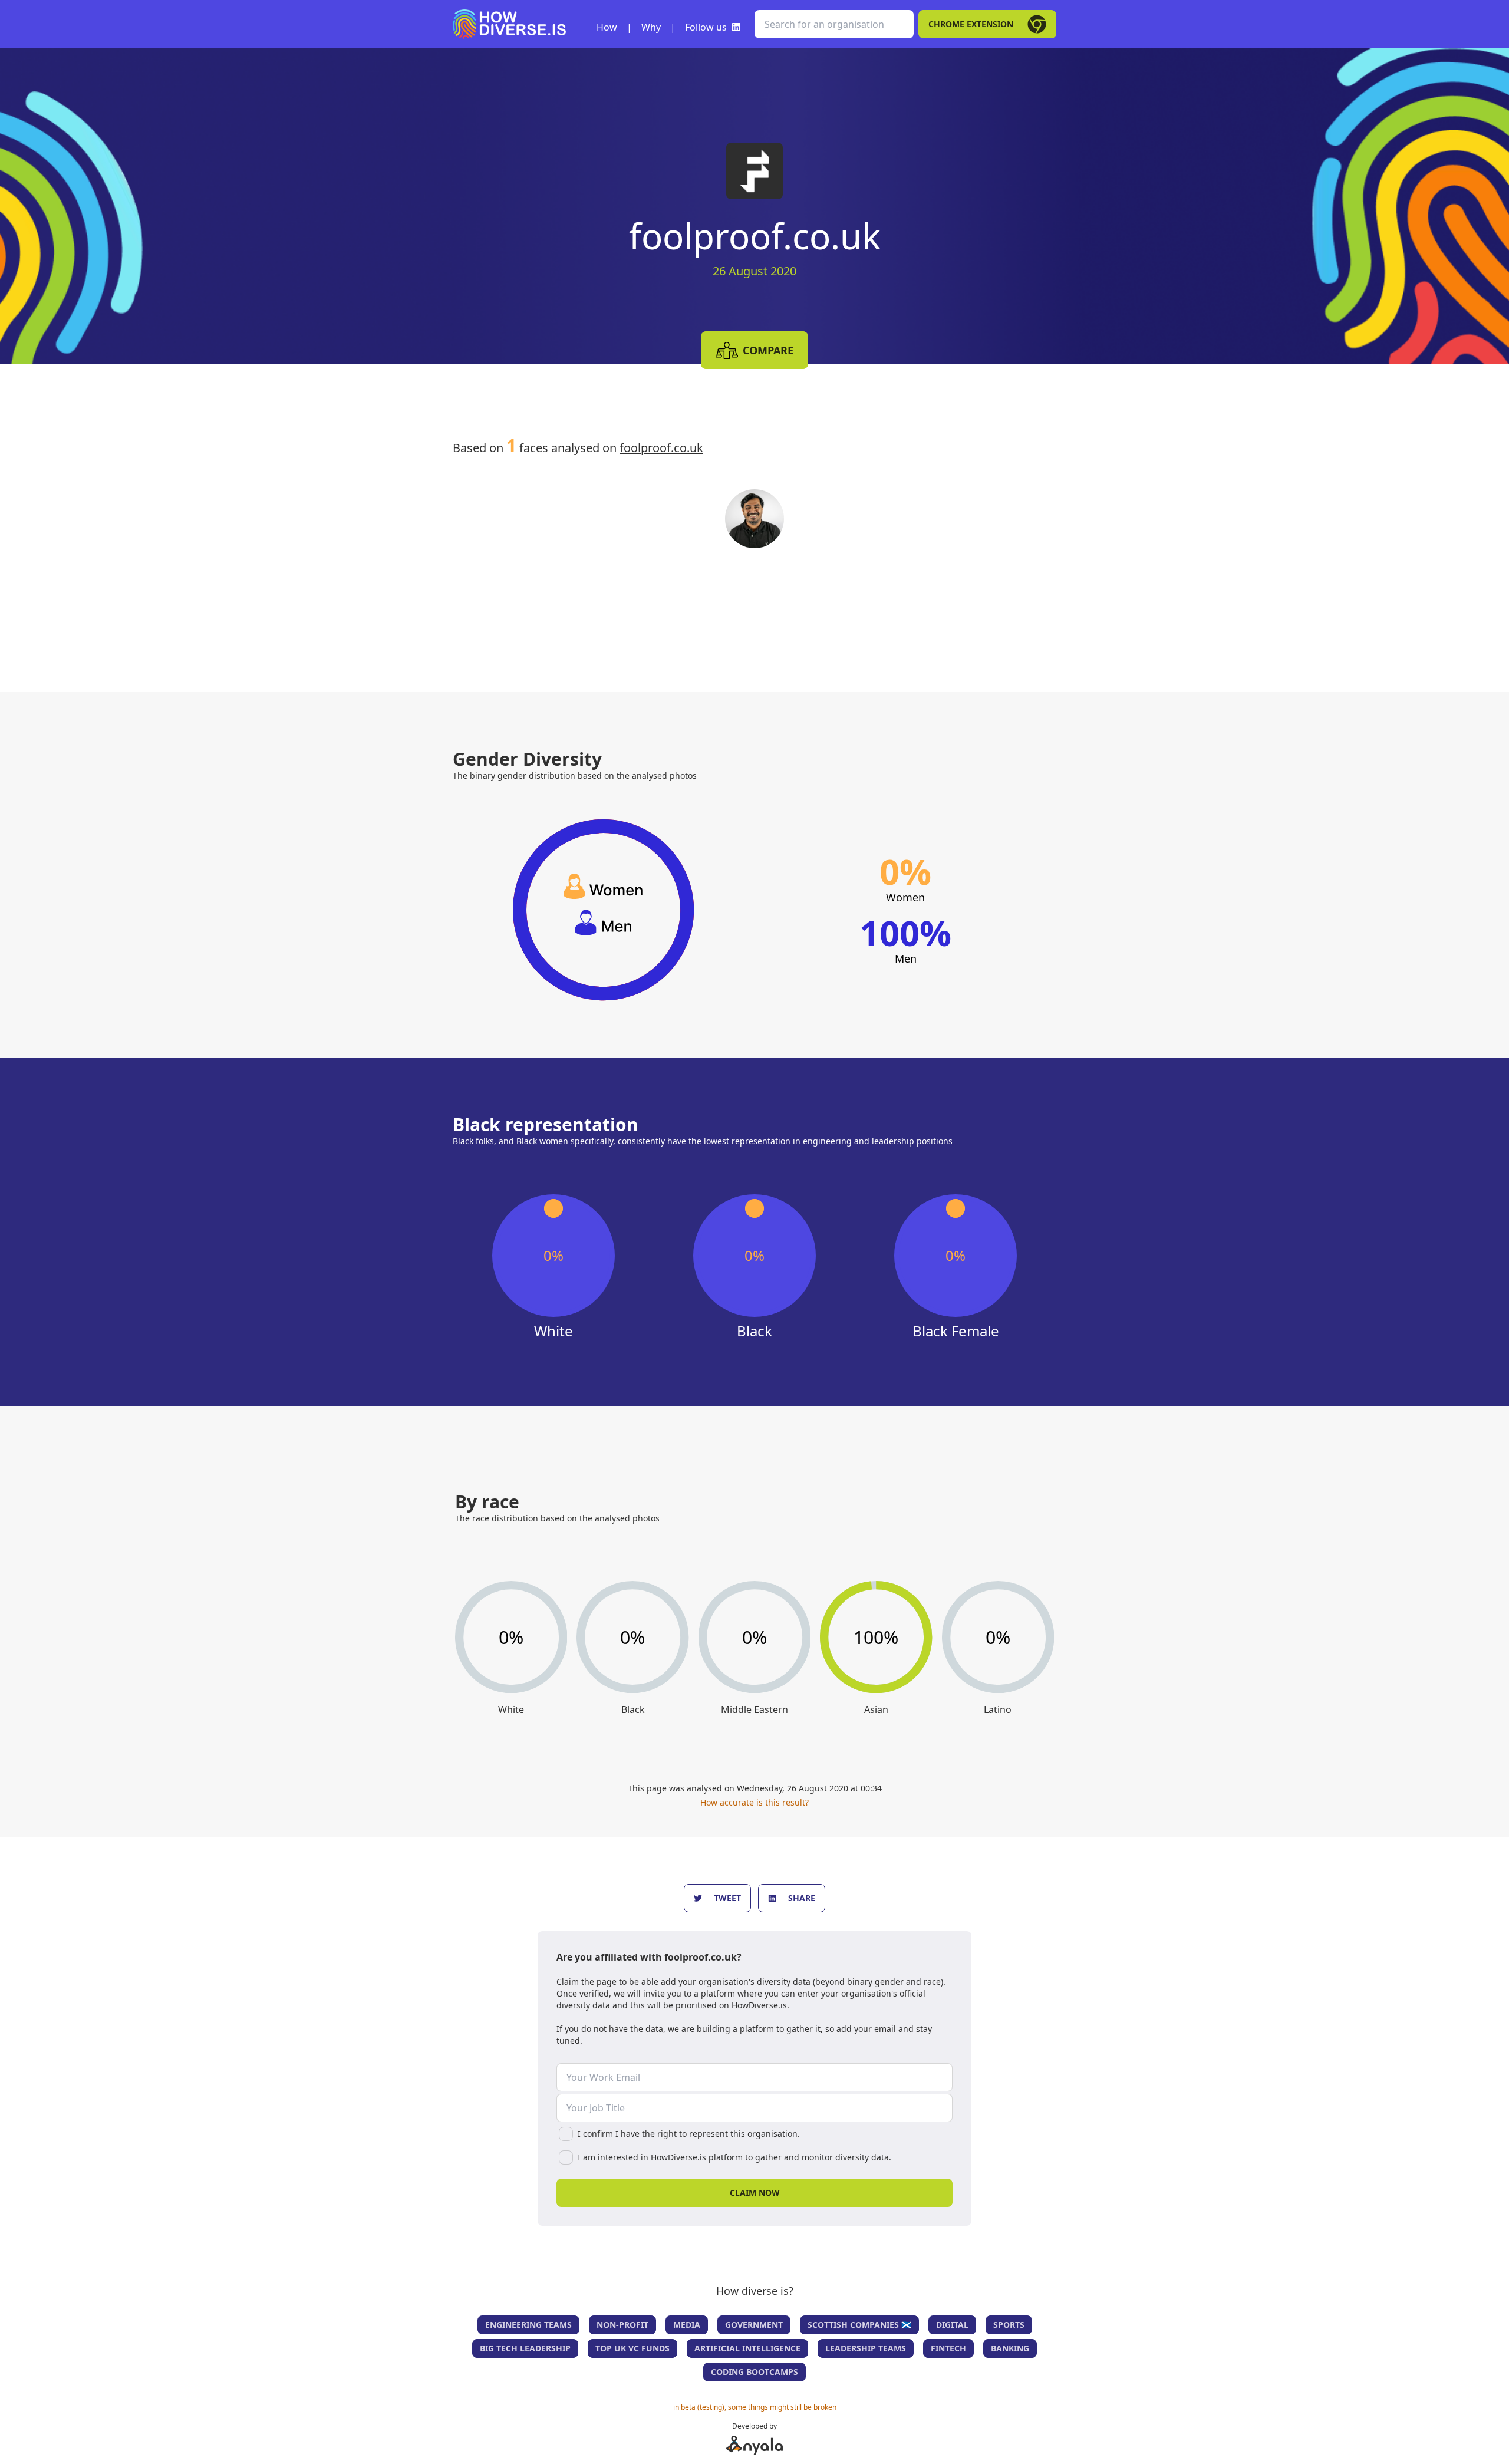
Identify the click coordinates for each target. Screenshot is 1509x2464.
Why (651, 27)
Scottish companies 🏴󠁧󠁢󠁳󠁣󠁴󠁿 (859, 2325)
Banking (1010, 2348)
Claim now (755, 2193)
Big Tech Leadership (525, 2348)
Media (687, 2325)
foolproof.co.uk (661, 448)
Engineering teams (528, 2325)
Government (754, 2325)
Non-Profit (622, 2325)
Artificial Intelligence (747, 2348)
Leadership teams (866, 2348)
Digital (952, 2325)
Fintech (948, 2348)
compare (768, 350)
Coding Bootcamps (754, 2372)
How (607, 27)
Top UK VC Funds (632, 2348)
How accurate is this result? (754, 1802)
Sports (1009, 2325)
